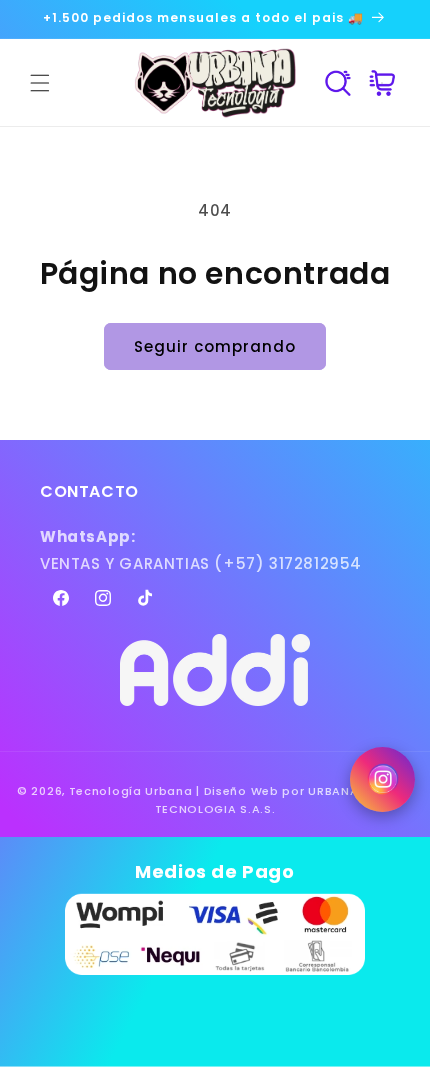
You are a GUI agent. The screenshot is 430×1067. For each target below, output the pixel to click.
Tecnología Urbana (131, 791)
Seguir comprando (215, 346)
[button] (40, 83)
